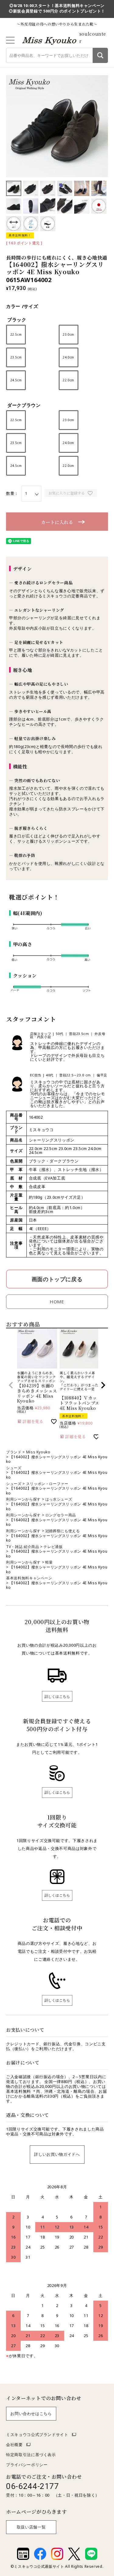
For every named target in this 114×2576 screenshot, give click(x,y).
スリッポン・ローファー (47, 1484)
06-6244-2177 (33, 2486)
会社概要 (14, 2445)
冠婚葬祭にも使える (63, 1531)
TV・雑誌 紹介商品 (23, 1547)
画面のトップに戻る (57, 1279)
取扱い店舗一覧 (31, 2527)
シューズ (14, 1468)
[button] (11, 1385)
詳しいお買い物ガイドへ (57, 2154)
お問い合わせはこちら (31, 2413)
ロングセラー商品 (61, 1515)
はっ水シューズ (59, 1499)
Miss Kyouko (38, 1452)
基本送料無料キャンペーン (29, 1578)
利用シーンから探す (23, 1499)
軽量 (49, 1562)
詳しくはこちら (57, 1696)
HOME (57, 1302)
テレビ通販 (53, 1547)
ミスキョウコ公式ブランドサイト (37, 2434)
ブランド (14, 1452)
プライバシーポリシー (27, 2465)
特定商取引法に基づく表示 (31, 2455)
